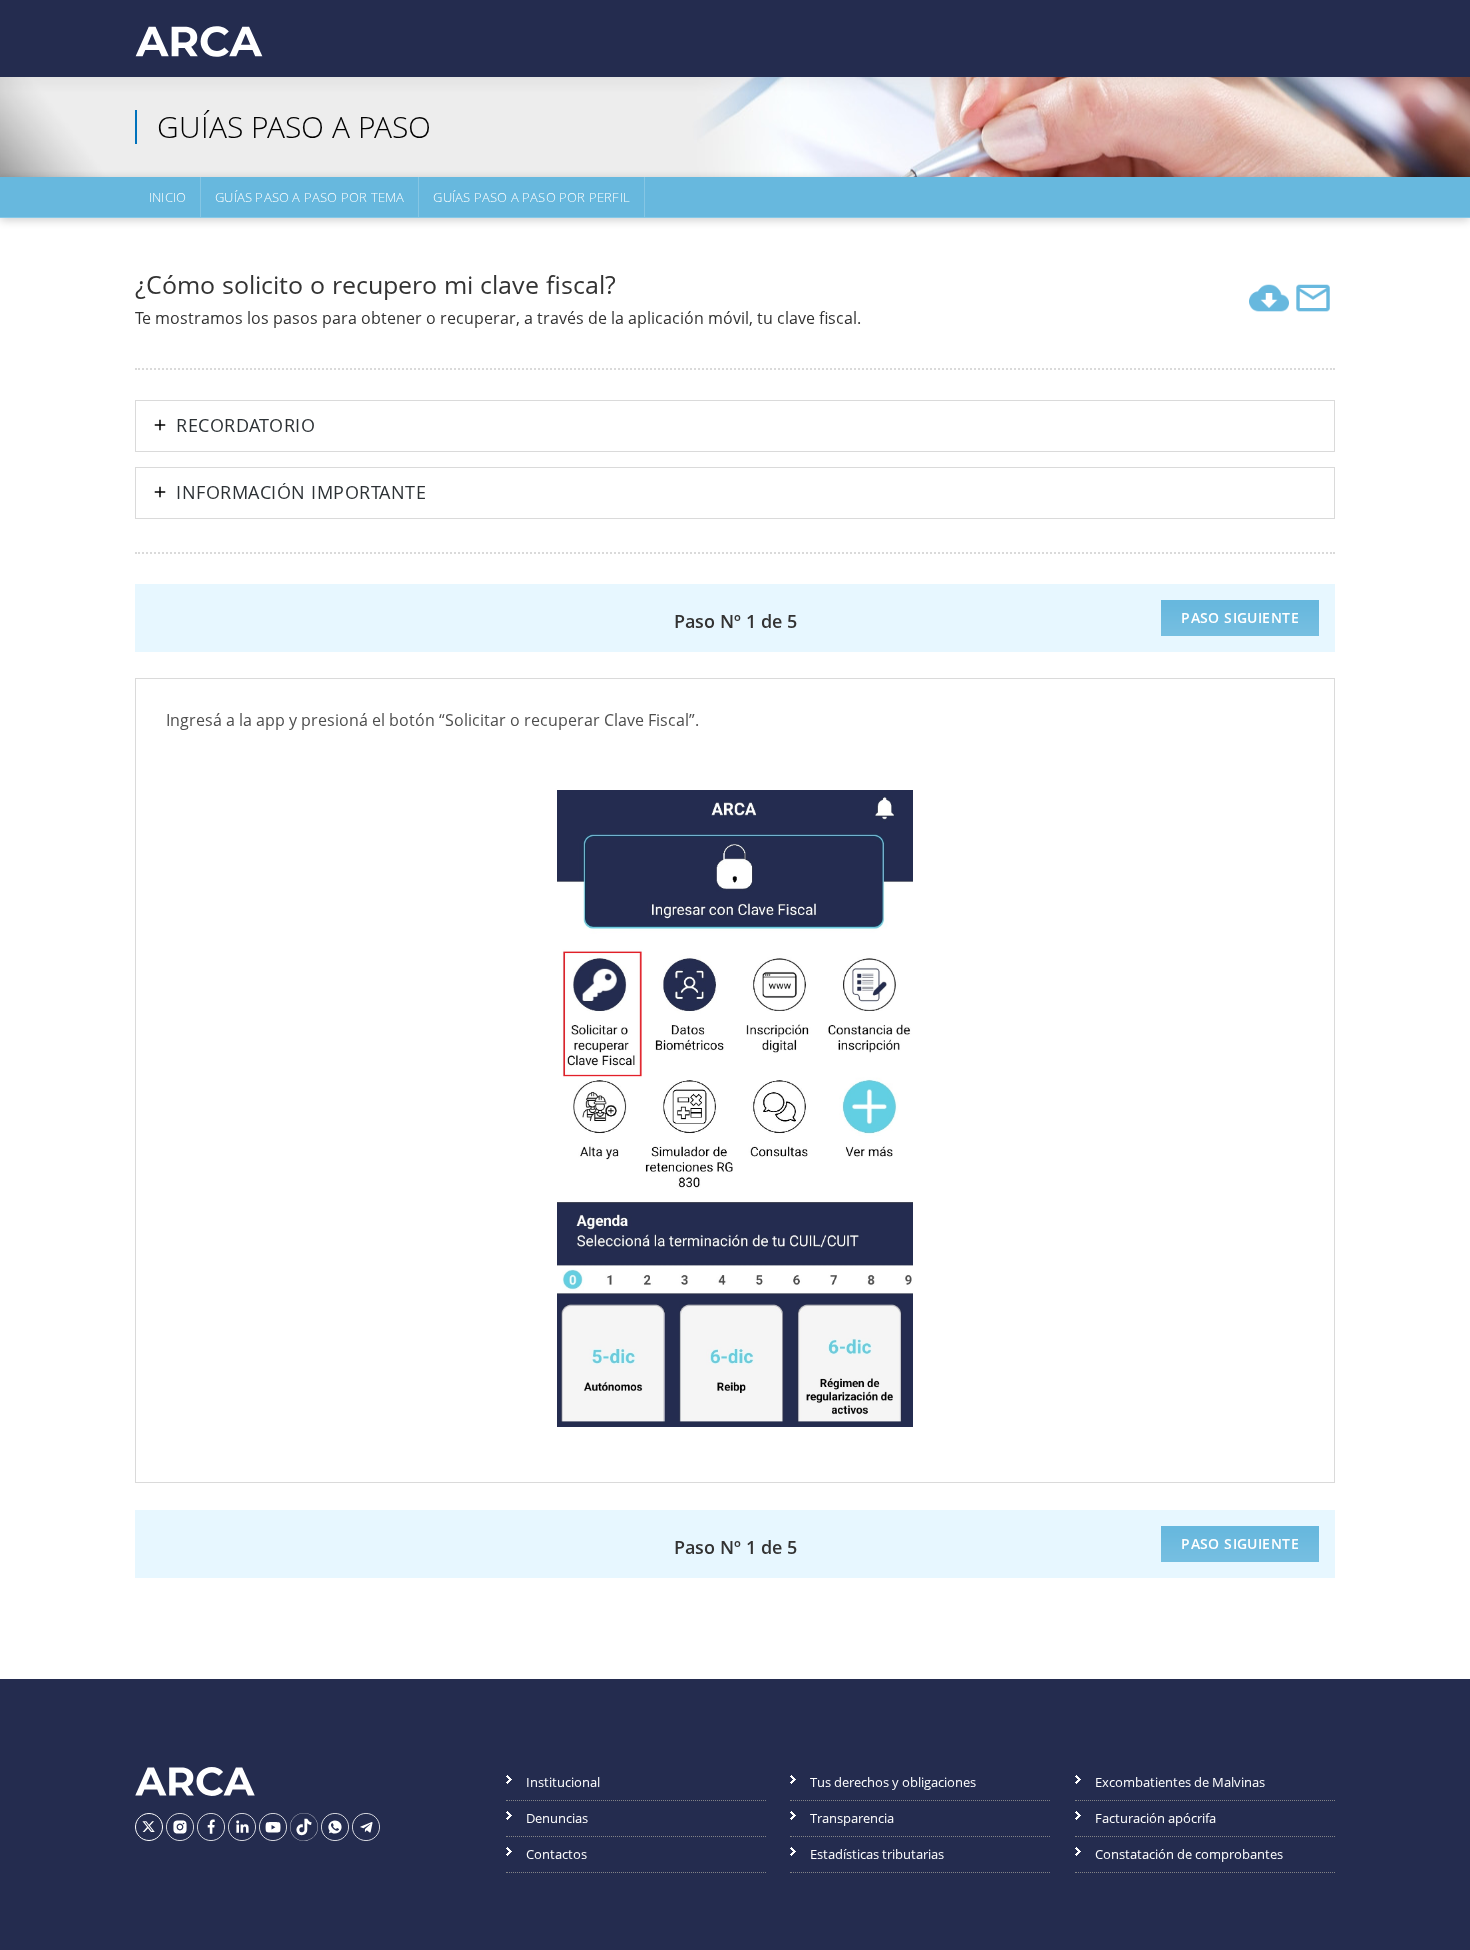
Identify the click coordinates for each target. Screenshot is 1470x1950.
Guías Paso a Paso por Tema (309, 197)
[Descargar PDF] (1269, 298)
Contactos (556, 1854)
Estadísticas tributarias (877, 1854)
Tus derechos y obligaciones (893, 1782)
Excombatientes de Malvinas (1180, 1782)
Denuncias (557, 1818)
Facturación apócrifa (1155, 1818)
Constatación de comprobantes (1189, 1854)
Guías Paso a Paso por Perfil (531, 197)
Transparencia (852, 1818)
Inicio (167, 197)
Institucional (563, 1782)
